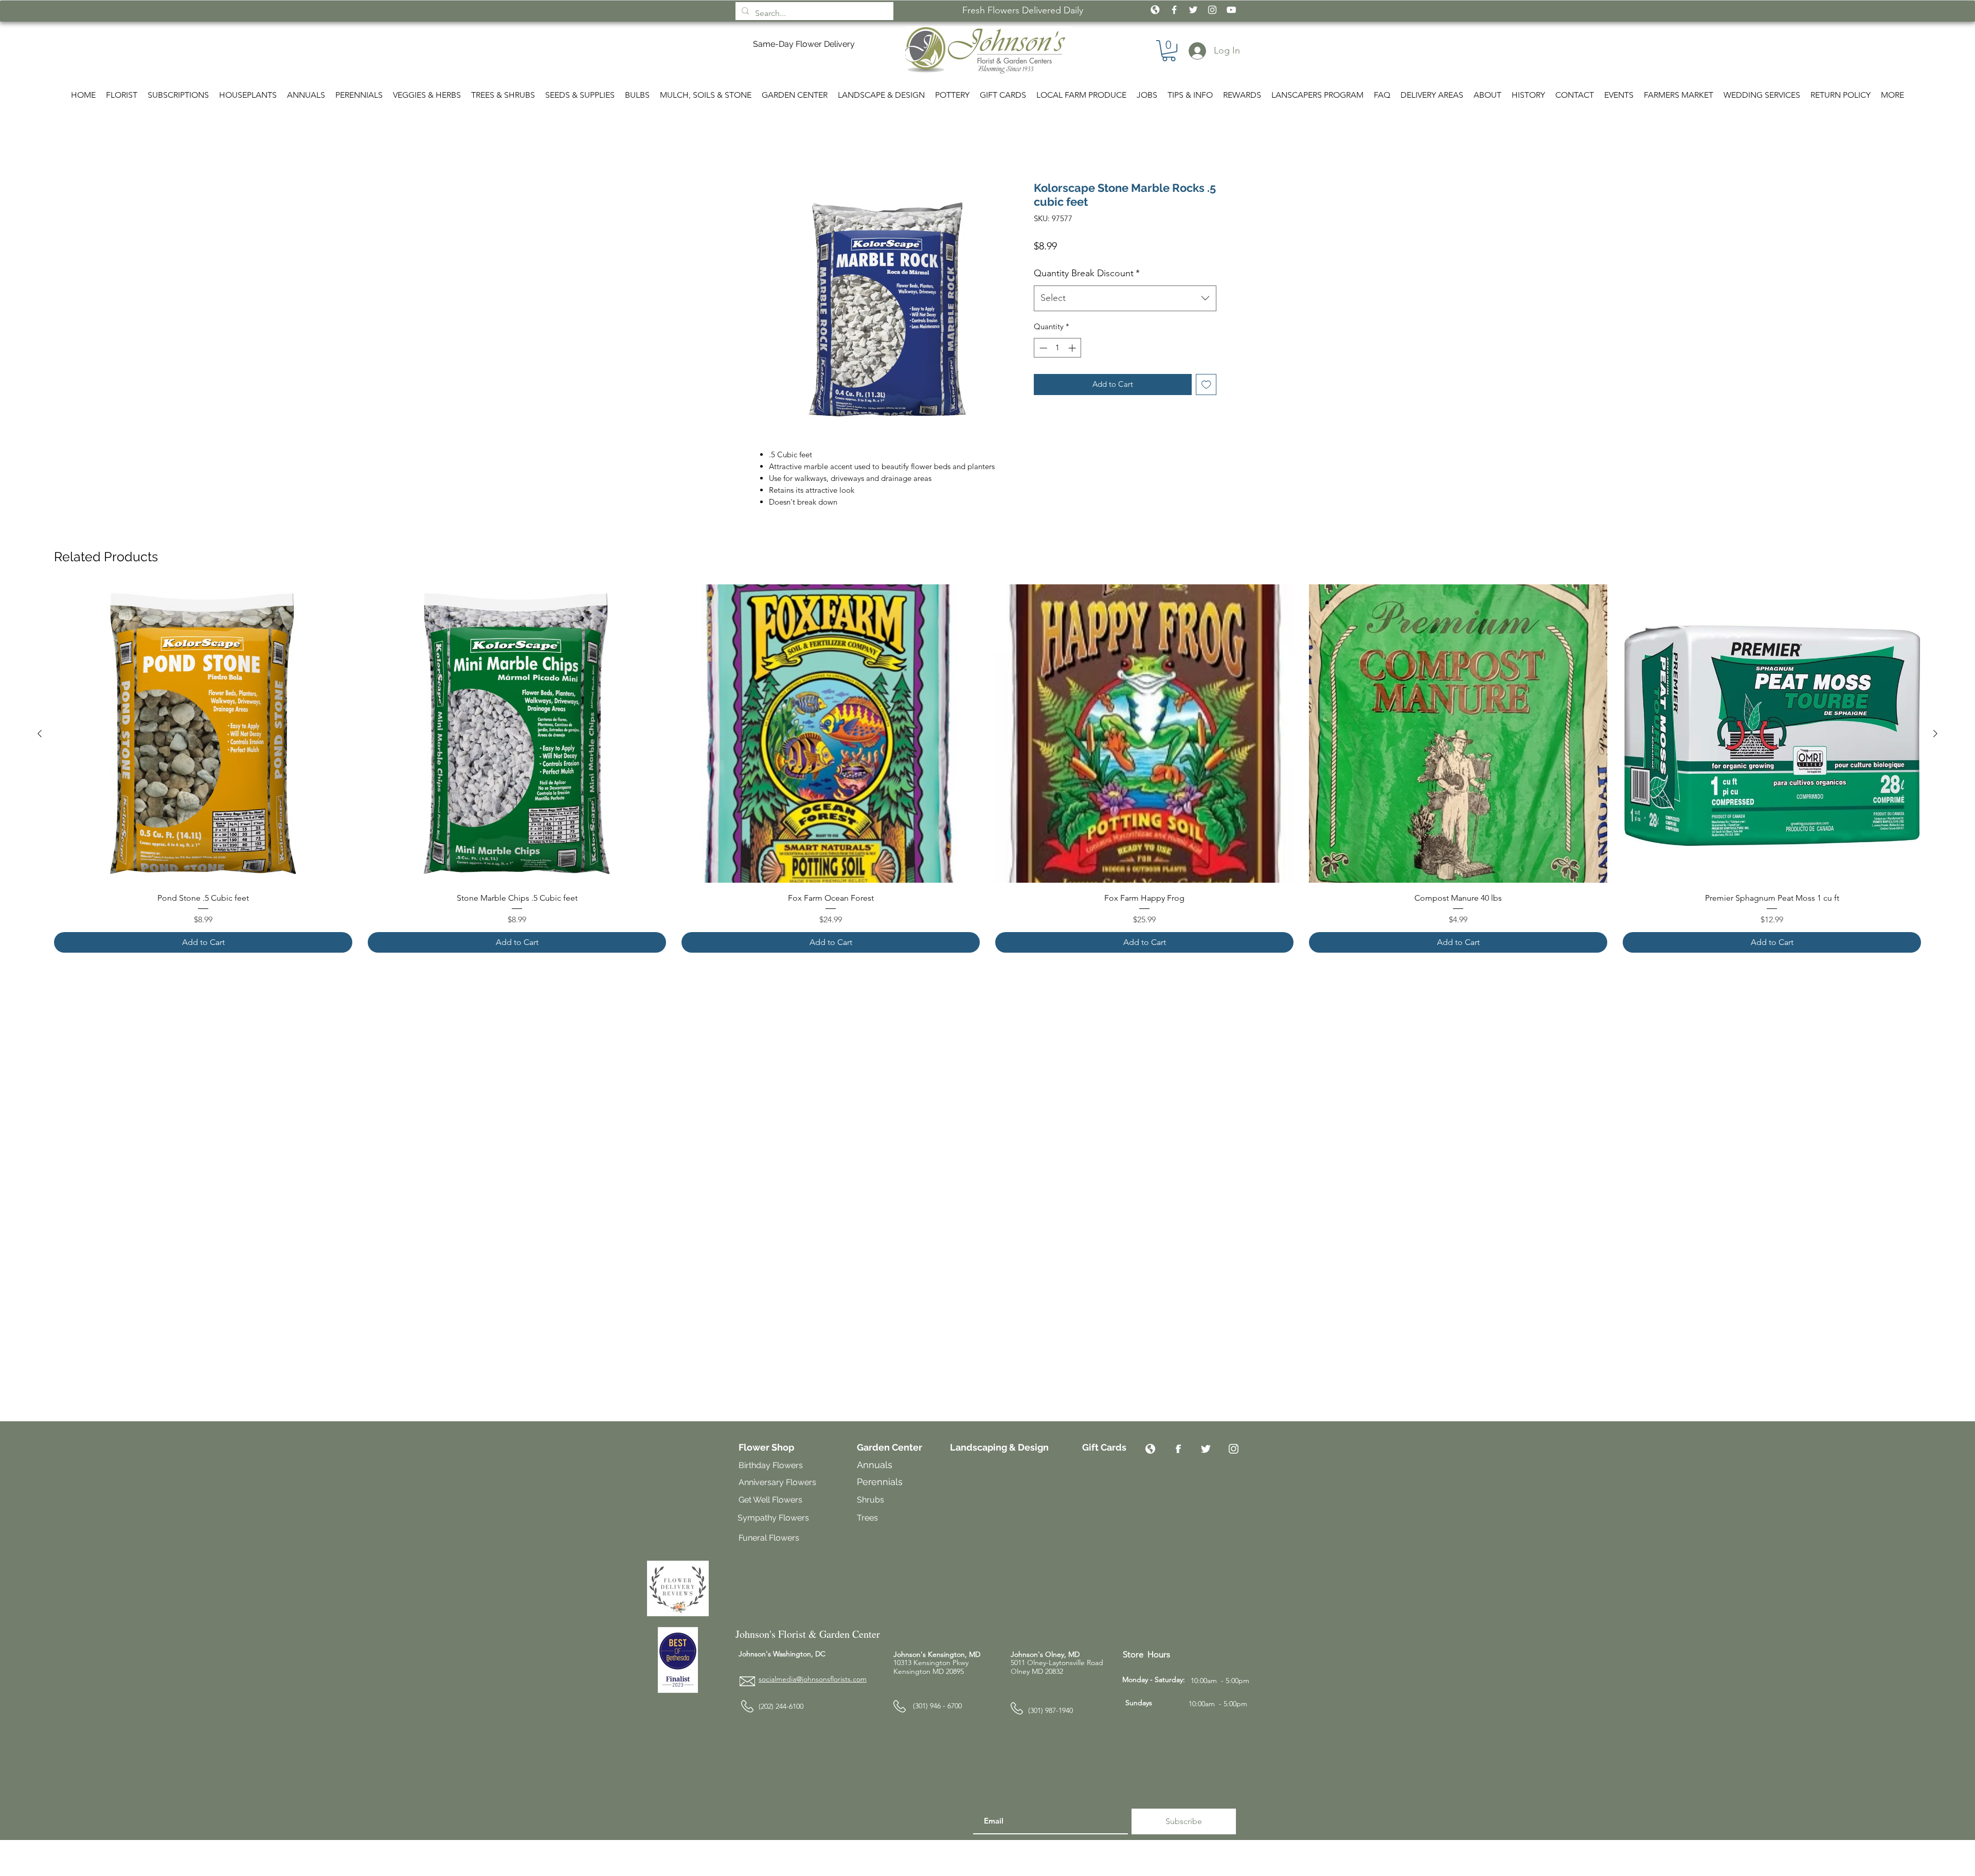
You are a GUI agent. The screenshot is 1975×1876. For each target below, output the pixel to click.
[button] (1157, 801)
